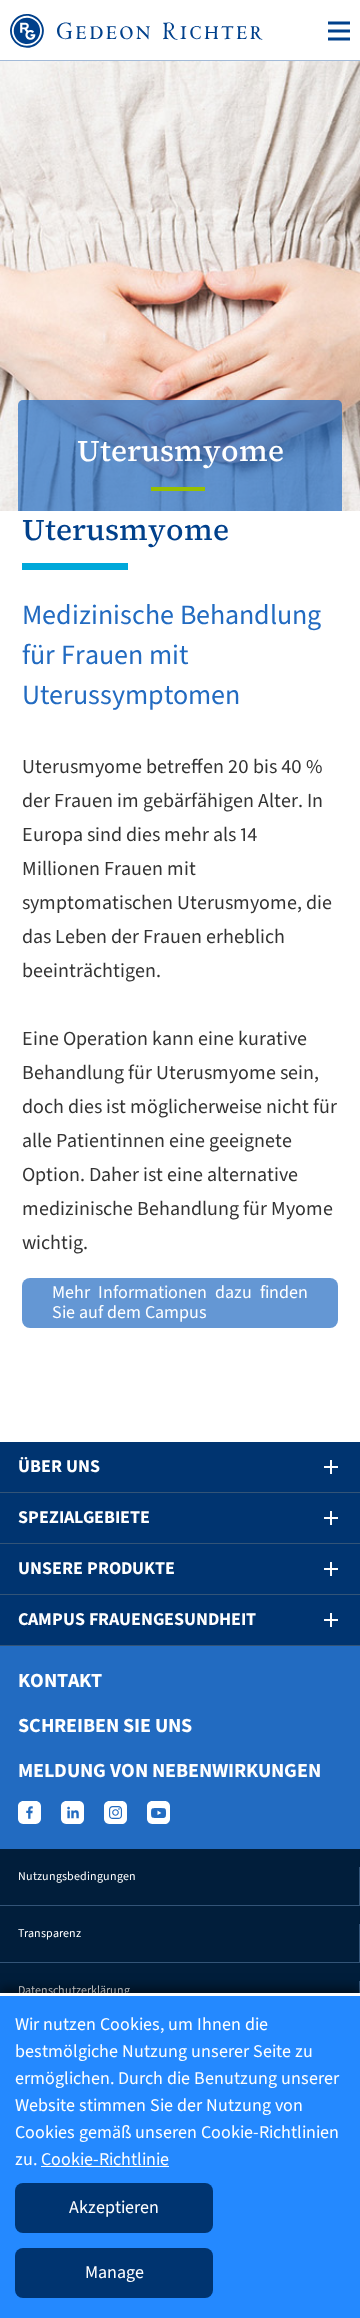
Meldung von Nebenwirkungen (169, 1771)
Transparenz (49, 1933)
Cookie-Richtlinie (105, 2159)
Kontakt (60, 1681)
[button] (317, 1467)
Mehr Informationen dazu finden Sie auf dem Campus (180, 1302)
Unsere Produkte (96, 1568)
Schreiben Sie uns (105, 1726)
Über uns (59, 1466)
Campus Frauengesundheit (137, 1619)
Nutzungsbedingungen (77, 1876)
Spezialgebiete (84, 1517)
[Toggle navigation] (335, 31)
